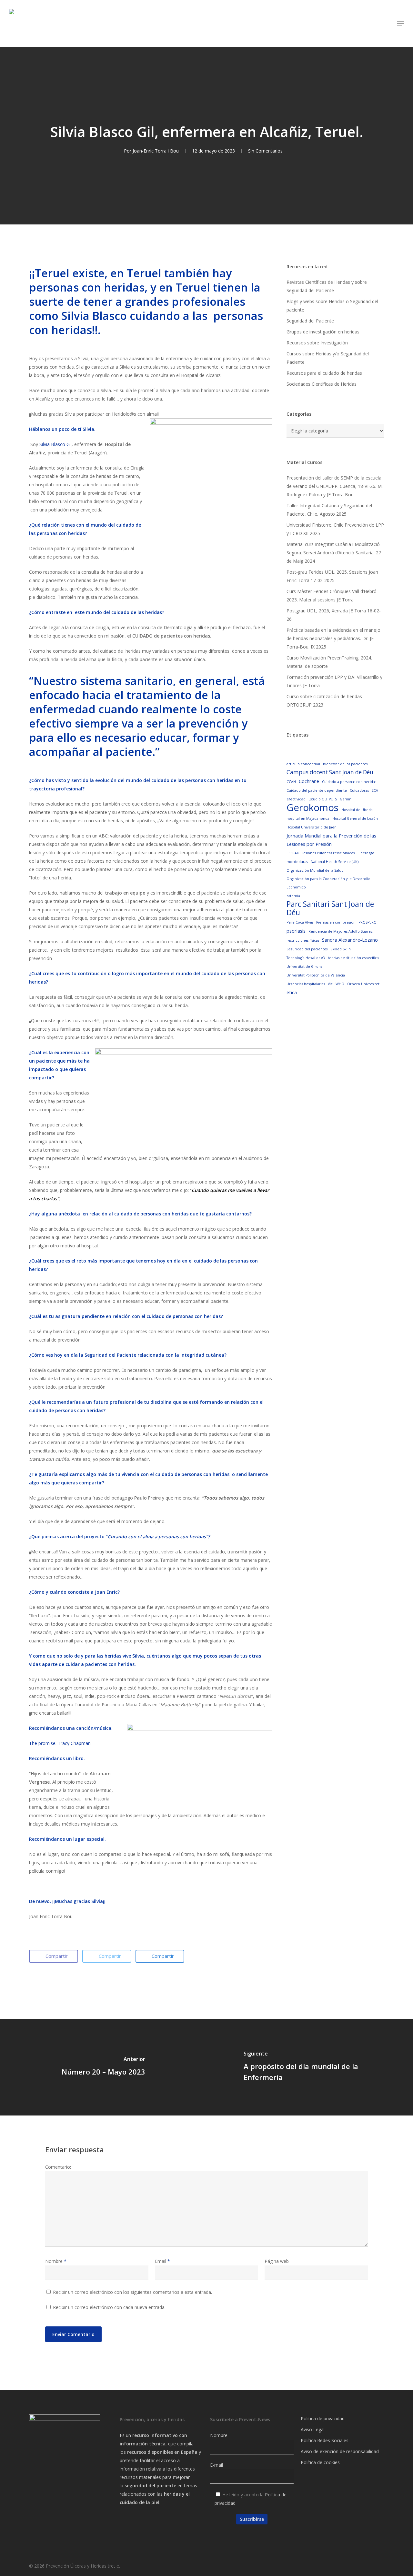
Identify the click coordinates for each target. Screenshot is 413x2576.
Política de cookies (320, 2462)
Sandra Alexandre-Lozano (350, 940)
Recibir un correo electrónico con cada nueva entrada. (109, 2307)
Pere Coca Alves (300, 922)
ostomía (293, 896)
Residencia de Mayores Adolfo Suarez (341, 931)
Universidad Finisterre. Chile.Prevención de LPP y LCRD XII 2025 (335, 529)
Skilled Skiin (341, 949)
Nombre (56, 2261)
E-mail (217, 2465)
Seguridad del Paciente (310, 321)
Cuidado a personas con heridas (349, 782)
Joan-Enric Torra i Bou (156, 151)
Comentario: (58, 2167)
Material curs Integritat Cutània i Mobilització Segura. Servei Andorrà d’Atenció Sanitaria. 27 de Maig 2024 (334, 553)
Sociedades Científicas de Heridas (322, 384)
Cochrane (309, 781)
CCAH (291, 782)
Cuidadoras (359, 790)
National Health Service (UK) (335, 862)
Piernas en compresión (336, 922)
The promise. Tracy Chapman (60, 1743)
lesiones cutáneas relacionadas (328, 853)
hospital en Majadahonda (308, 818)
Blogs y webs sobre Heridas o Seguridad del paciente (332, 306)
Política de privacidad (323, 2418)
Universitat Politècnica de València (316, 975)
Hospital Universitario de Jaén (312, 827)
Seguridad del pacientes (307, 949)
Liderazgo (366, 853)
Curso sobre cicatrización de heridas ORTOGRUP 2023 (324, 701)
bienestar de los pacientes (345, 764)
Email (162, 2261)
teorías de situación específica (353, 958)
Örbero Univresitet (363, 984)
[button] (400, 24)
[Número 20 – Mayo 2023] (103, 2067)
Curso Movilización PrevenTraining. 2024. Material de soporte (329, 662)
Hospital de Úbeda (357, 810)
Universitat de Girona (305, 966)
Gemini (346, 799)
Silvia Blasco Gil (55, 444)
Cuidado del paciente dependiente (317, 790)
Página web (277, 2261)
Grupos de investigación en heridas (323, 332)
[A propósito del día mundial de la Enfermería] (310, 2067)
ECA (375, 790)
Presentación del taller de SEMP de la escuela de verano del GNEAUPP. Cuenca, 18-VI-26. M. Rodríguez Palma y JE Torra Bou (335, 486)
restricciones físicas (303, 940)
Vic (330, 984)
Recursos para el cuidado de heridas (324, 373)
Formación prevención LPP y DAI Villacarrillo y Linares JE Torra (334, 681)
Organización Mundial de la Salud (315, 870)
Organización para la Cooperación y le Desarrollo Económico (328, 883)
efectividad (296, 799)
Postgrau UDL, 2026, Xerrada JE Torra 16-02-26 (334, 615)
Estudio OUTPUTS (323, 799)
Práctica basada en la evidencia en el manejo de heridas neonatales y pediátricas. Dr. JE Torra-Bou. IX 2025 (333, 638)
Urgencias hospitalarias (306, 984)
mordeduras (297, 862)
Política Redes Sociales (325, 2440)
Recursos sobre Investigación (317, 343)
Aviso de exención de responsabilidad (340, 2451)
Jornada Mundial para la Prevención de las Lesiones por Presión (331, 840)
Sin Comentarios (265, 151)
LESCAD (293, 853)
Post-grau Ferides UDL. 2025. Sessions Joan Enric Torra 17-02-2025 (332, 576)
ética (292, 992)
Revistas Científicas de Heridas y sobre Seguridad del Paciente (327, 286)
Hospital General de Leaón (355, 818)
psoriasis (296, 931)
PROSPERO (368, 922)
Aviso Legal (313, 2429)
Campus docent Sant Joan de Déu (330, 772)
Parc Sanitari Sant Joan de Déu (330, 908)
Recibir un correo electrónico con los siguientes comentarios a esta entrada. (132, 2292)
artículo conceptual (303, 764)
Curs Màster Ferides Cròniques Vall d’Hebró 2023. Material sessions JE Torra (332, 595)
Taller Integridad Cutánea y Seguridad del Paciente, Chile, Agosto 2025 (329, 510)
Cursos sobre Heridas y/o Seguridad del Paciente (328, 358)
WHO (340, 984)
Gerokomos (312, 807)
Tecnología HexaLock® (306, 958)
